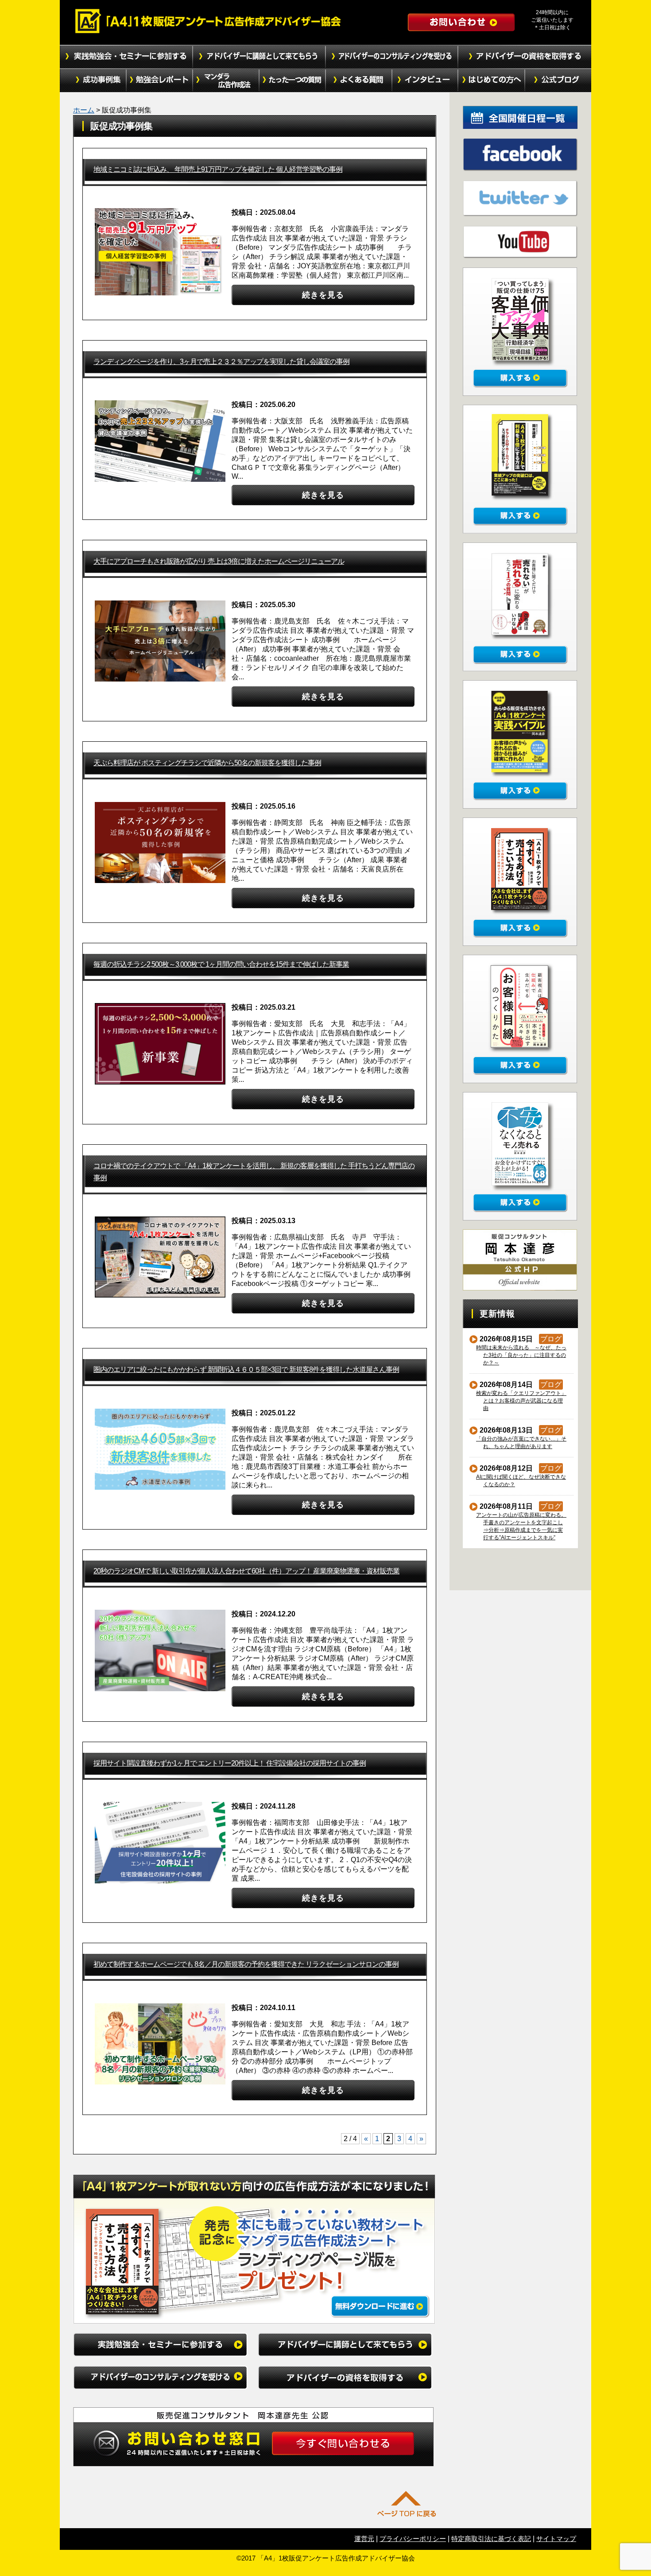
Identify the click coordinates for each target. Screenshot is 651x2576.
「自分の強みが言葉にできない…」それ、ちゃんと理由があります (521, 1443)
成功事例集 (93, 81)
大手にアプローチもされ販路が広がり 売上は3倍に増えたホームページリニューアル (219, 561)
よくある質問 (359, 81)
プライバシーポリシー (413, 2539)
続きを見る (323, 295)
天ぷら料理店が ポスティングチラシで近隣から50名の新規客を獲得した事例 (207, 763)
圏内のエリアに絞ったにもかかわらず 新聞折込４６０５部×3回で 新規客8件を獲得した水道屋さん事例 (246, 1369)
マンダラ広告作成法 (226, 81)
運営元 (364, 2539)
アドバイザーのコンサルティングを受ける (392, 57)
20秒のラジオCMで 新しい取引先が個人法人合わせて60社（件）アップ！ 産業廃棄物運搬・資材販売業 (246, 1571)
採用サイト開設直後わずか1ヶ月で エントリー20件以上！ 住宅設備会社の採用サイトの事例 (230, 1763)
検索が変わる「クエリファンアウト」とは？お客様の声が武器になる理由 (521, 1401)
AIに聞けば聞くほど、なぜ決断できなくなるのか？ (521, 1481)
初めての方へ (492, 81)
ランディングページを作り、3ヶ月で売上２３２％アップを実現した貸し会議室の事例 (221, 362)
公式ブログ (558, 81)
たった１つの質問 (292, 81)
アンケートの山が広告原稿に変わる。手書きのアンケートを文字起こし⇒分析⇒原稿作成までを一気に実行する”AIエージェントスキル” (521, 1526)
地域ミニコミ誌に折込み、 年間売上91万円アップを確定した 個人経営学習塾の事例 (218, 169)
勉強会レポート (159, 81)
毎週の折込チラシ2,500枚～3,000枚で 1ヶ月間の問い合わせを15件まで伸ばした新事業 (221, 964)
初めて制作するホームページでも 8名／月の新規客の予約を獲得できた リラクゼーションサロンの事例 (246, 1964)
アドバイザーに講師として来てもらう (259, 57)
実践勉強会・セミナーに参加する (126, 57)
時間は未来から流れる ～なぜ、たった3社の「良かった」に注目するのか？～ (521, 1355)
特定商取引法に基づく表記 (491, 2539)
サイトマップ (556, 2539)
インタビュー (425, 81)
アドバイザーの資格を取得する (525, 57)
